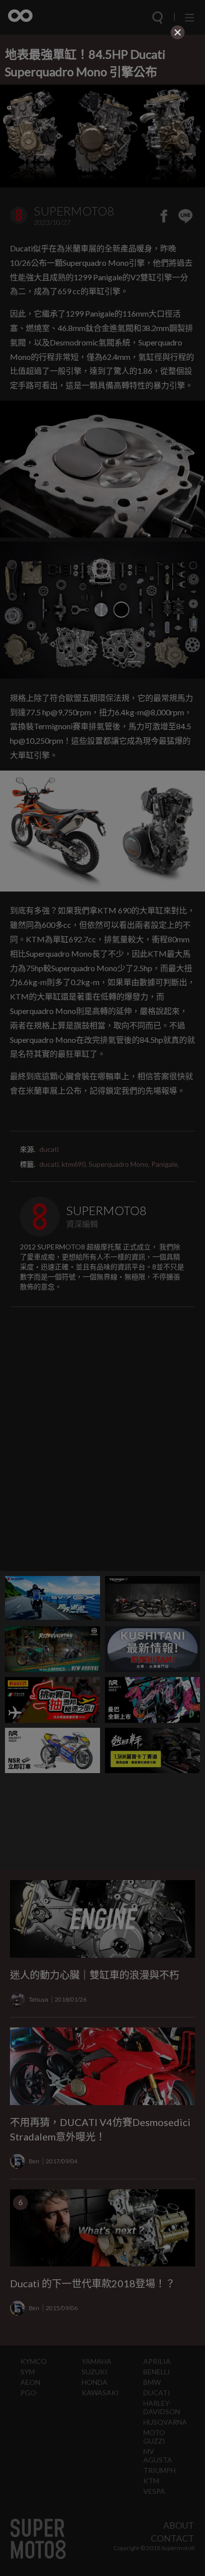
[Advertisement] (102, 105)
